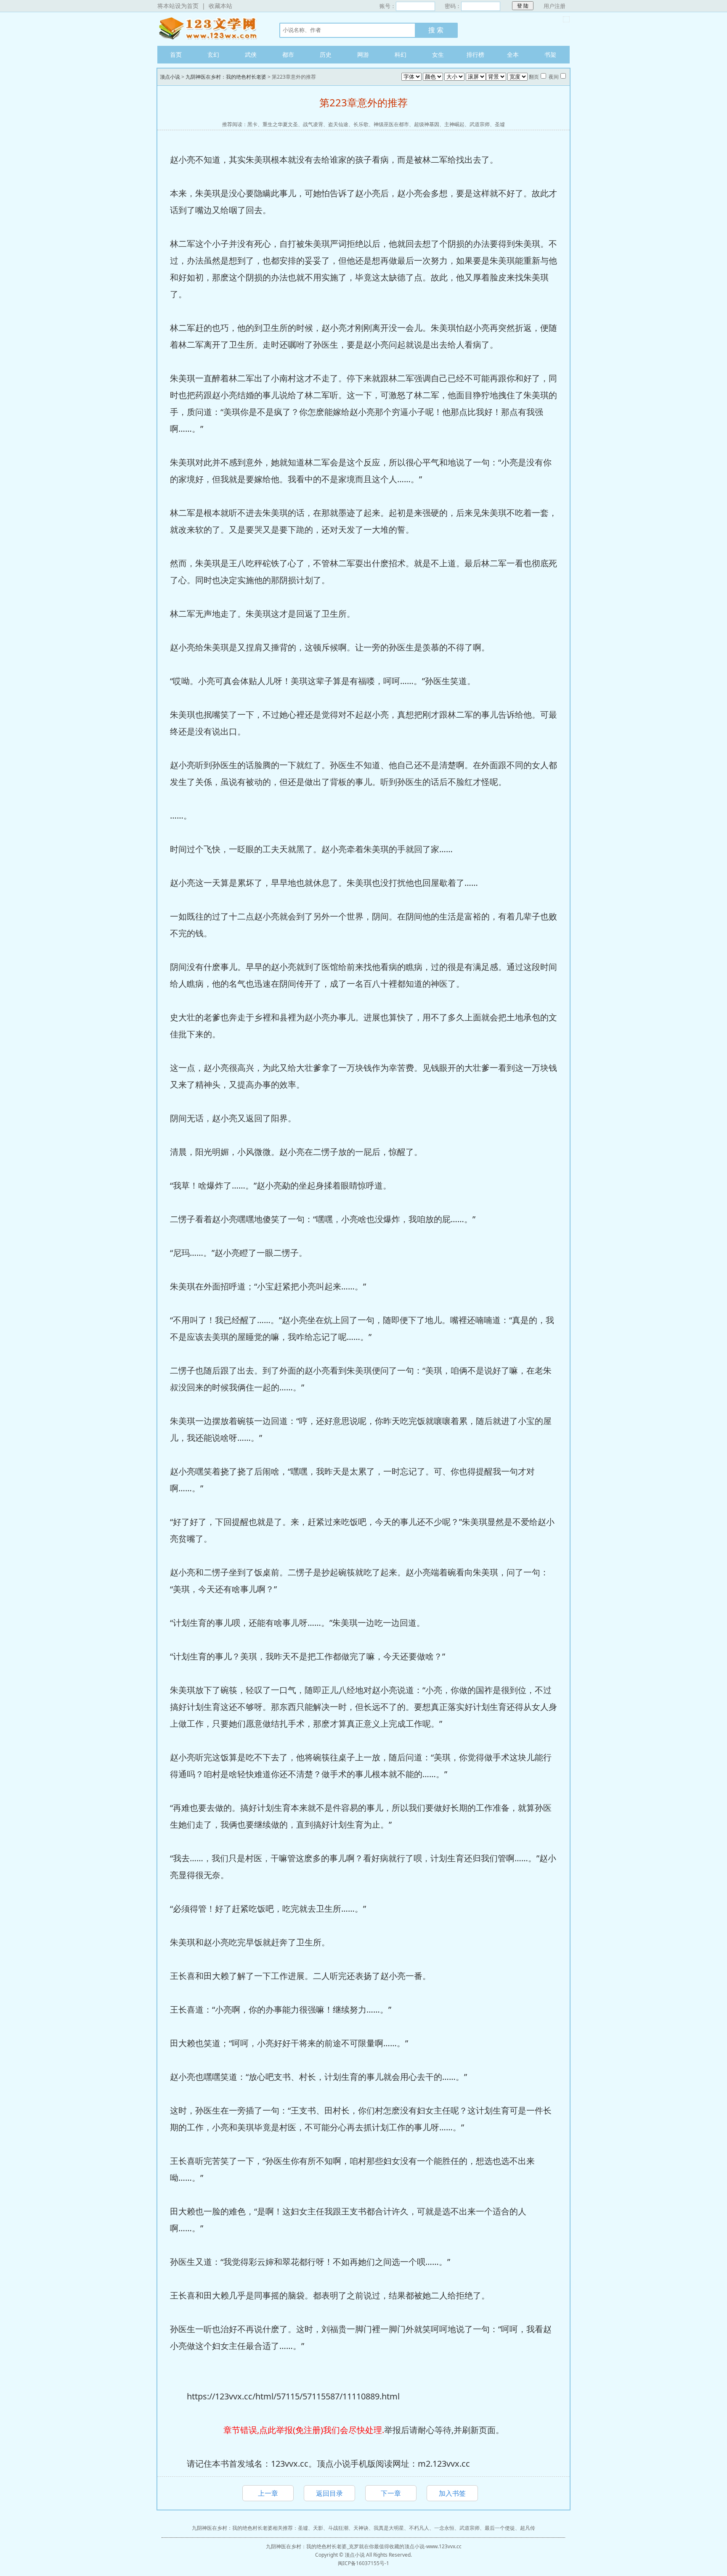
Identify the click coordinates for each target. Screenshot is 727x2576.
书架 (550, 54)
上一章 (268, 2493)
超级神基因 (427, 124)
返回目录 (329, 2493)
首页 (176, 54)
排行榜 (475, 54)
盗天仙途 (338, 124)
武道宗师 (480, 124)
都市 (288, 54)
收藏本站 (220, 6)
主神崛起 (454, 124)
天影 (318, 2528)
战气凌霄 (313, 124)
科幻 (401, 54)
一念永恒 (444, 2528)
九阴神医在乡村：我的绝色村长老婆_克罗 (312, 2546)
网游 (363, 54)
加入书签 (452, 2493)
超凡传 (528, 2528)
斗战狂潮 (338, 2528)
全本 (513, 54)
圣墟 (500, 124)
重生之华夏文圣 (280, 124)
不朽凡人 (419, 2528)
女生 (438, 54)
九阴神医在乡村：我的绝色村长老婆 (226, 77)
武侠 (251, 54)
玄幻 (213, 54)
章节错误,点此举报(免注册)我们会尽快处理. (304, 2430)
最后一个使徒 (500, 2528)
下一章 (391, 2493)
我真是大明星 (389, 2528)
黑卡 (252, 124)
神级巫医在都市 (391, 124)
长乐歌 (361, 124)
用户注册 (555, 6)
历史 (326, 54)
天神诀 (361, 2528)
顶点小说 (210, 29)
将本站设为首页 (178, 6)
